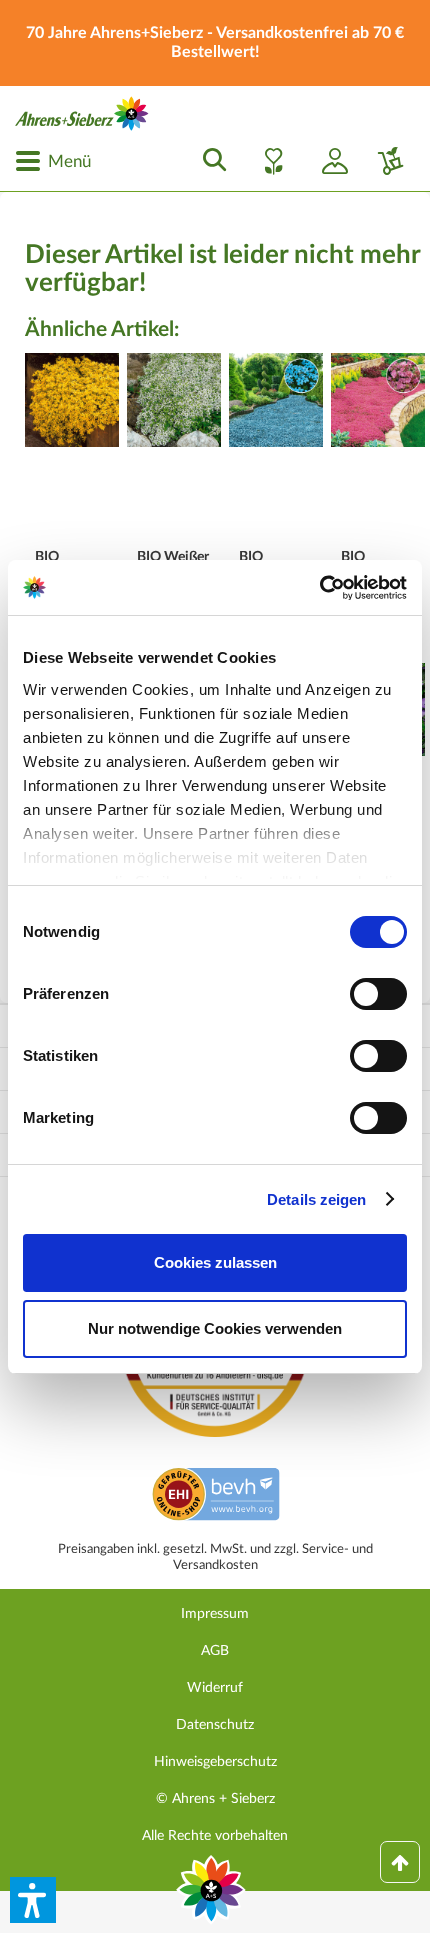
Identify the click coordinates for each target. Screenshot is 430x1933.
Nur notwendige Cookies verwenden (215, 1328)
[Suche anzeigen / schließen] (209, 161)
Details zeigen (316, 1199)
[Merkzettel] (268, 161)
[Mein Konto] (327, 161)
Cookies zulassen (215, 1262)
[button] (33, 1900)
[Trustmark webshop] (215, 1497)
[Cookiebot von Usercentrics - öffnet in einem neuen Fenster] (319, 588)
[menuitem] (53, 161)
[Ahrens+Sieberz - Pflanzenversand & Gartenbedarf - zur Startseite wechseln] (82, 113)
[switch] (378, 994)
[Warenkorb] (383, 161)
